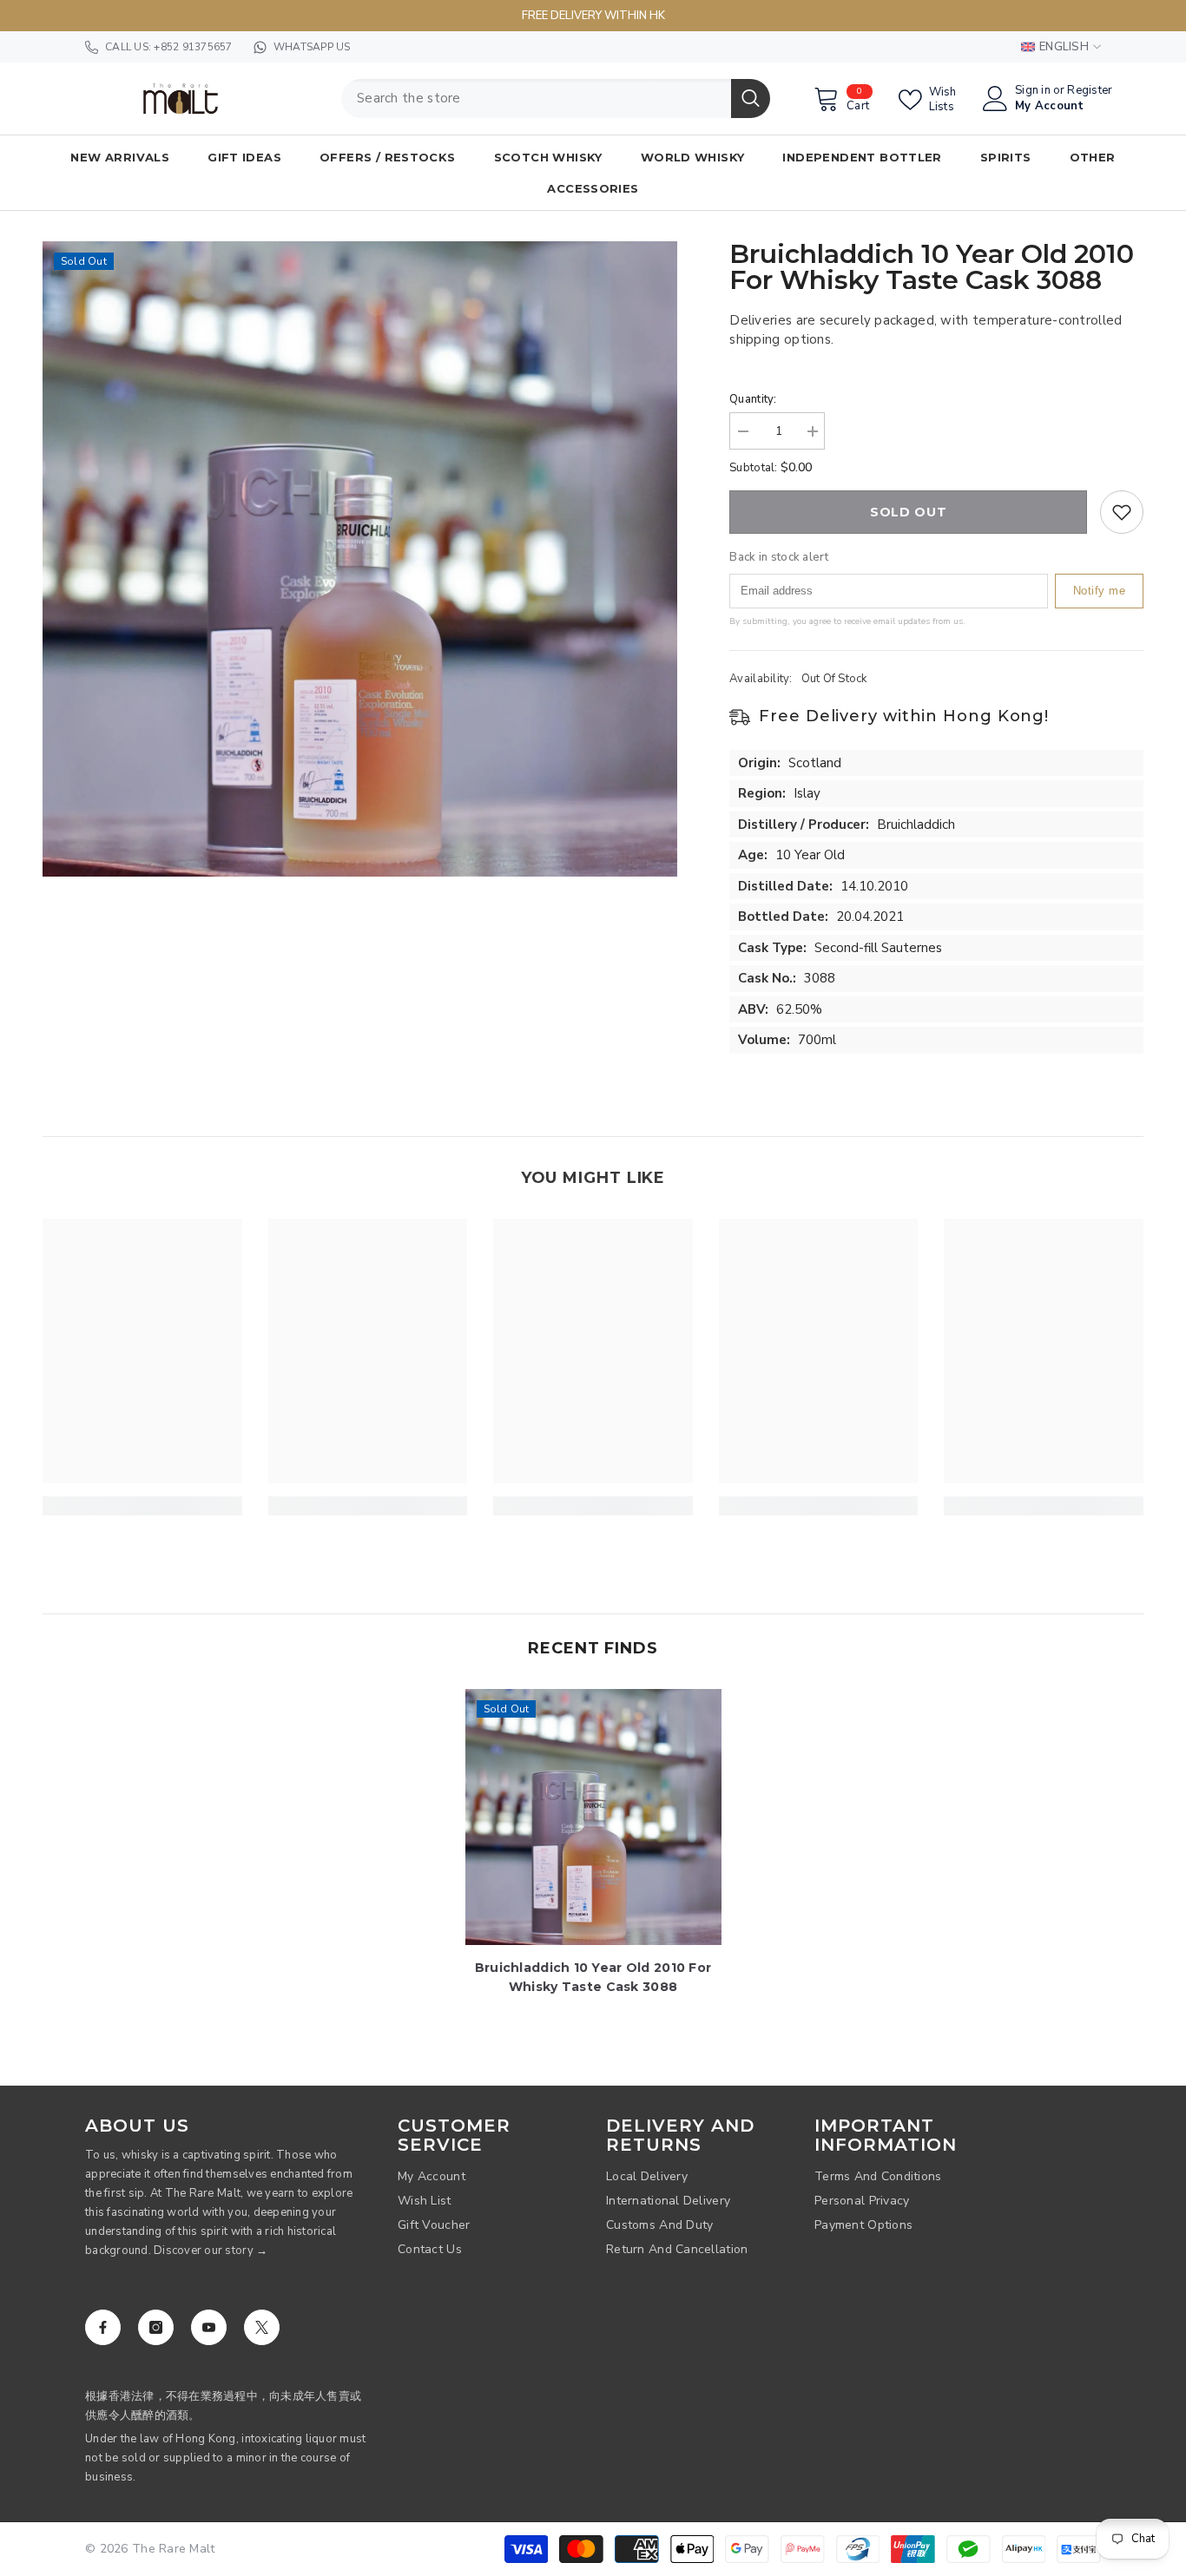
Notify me (1100, 591)
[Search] (556, 99)
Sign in (1033, 91)
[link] (142, 1506)
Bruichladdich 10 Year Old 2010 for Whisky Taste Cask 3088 (593, 1977)
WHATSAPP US (312, 47)
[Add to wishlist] (1122, 512)
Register (1090, 91)
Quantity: (753, 399)
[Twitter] (262, 2327)
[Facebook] (103, 2327)
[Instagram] (156, 2327)
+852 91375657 (193, 47)
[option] (360, 559)
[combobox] (536, 99)
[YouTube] (209, 2327)
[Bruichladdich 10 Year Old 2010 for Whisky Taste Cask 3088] (593, 1817)
